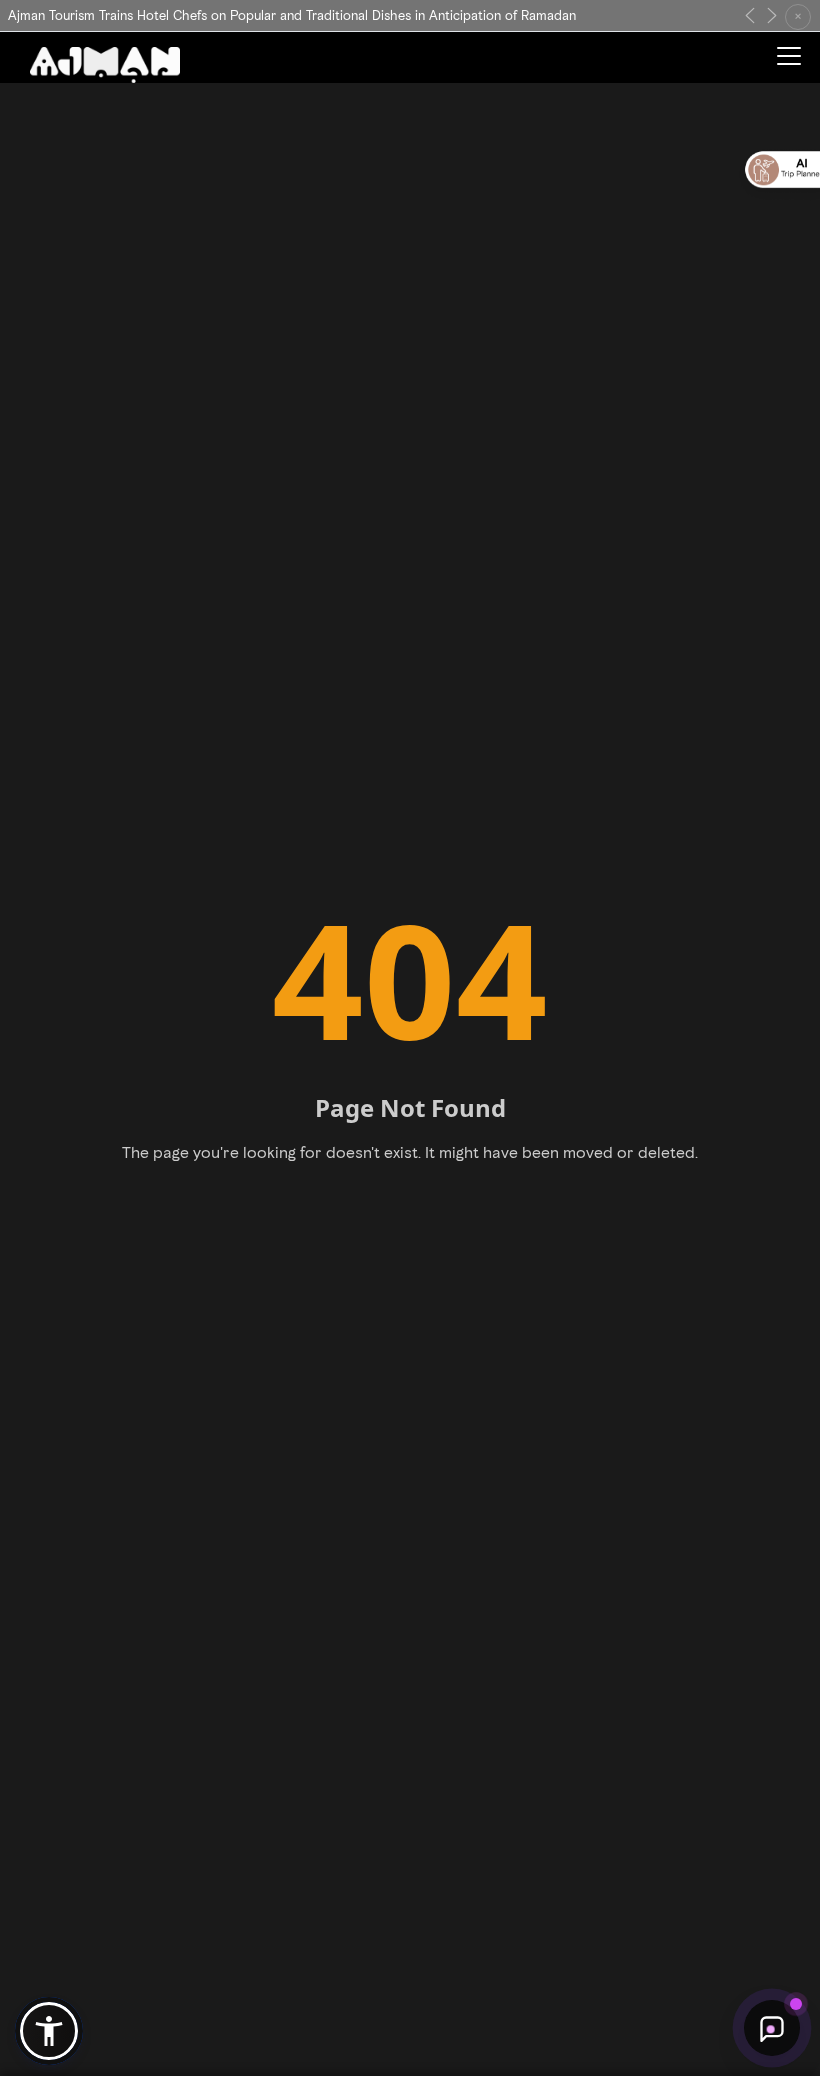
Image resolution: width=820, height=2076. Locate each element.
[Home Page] (105, 64)
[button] (49, 2031)
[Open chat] (772, 2028)
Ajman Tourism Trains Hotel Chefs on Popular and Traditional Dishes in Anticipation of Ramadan (292, 15)
